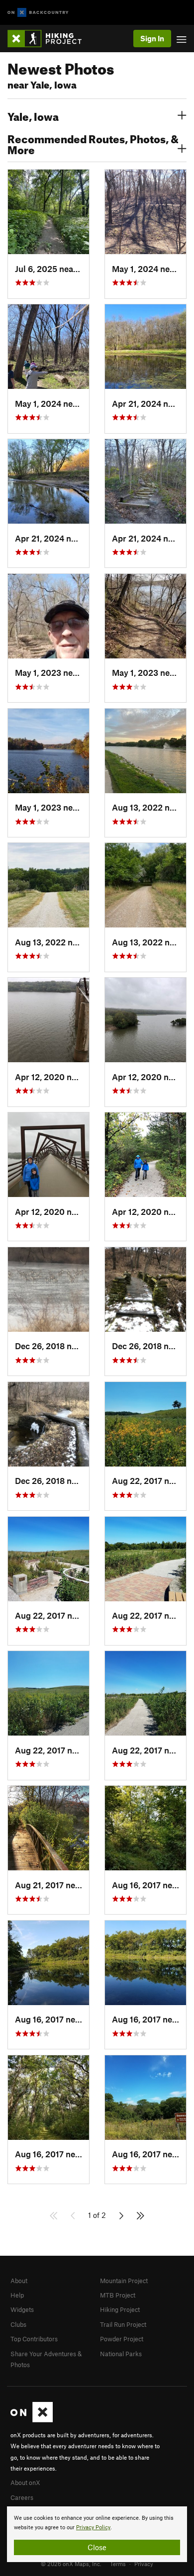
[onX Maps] (32, 2420)
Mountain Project (124, 2281)
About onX (25, 2483)
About (19, 2281)
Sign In (152, 38)
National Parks (121, 2354)
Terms (118, 2564)
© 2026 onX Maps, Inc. (71, 2564)
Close (97, 2547)
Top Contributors (34, 2339)
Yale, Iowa (33, 115)
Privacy (144, 2564)
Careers (22, 2497)
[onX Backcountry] (38, 13)
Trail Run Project (123, 2324)
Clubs (18, 2324)
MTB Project (118, 2295)
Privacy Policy (93, 2528)
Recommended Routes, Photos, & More (93, 143)
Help (17, 2295)
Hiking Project (120, 2309)
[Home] (49, 39)
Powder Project (122, 2339)
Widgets (22, 2309)
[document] (97, 2534)
